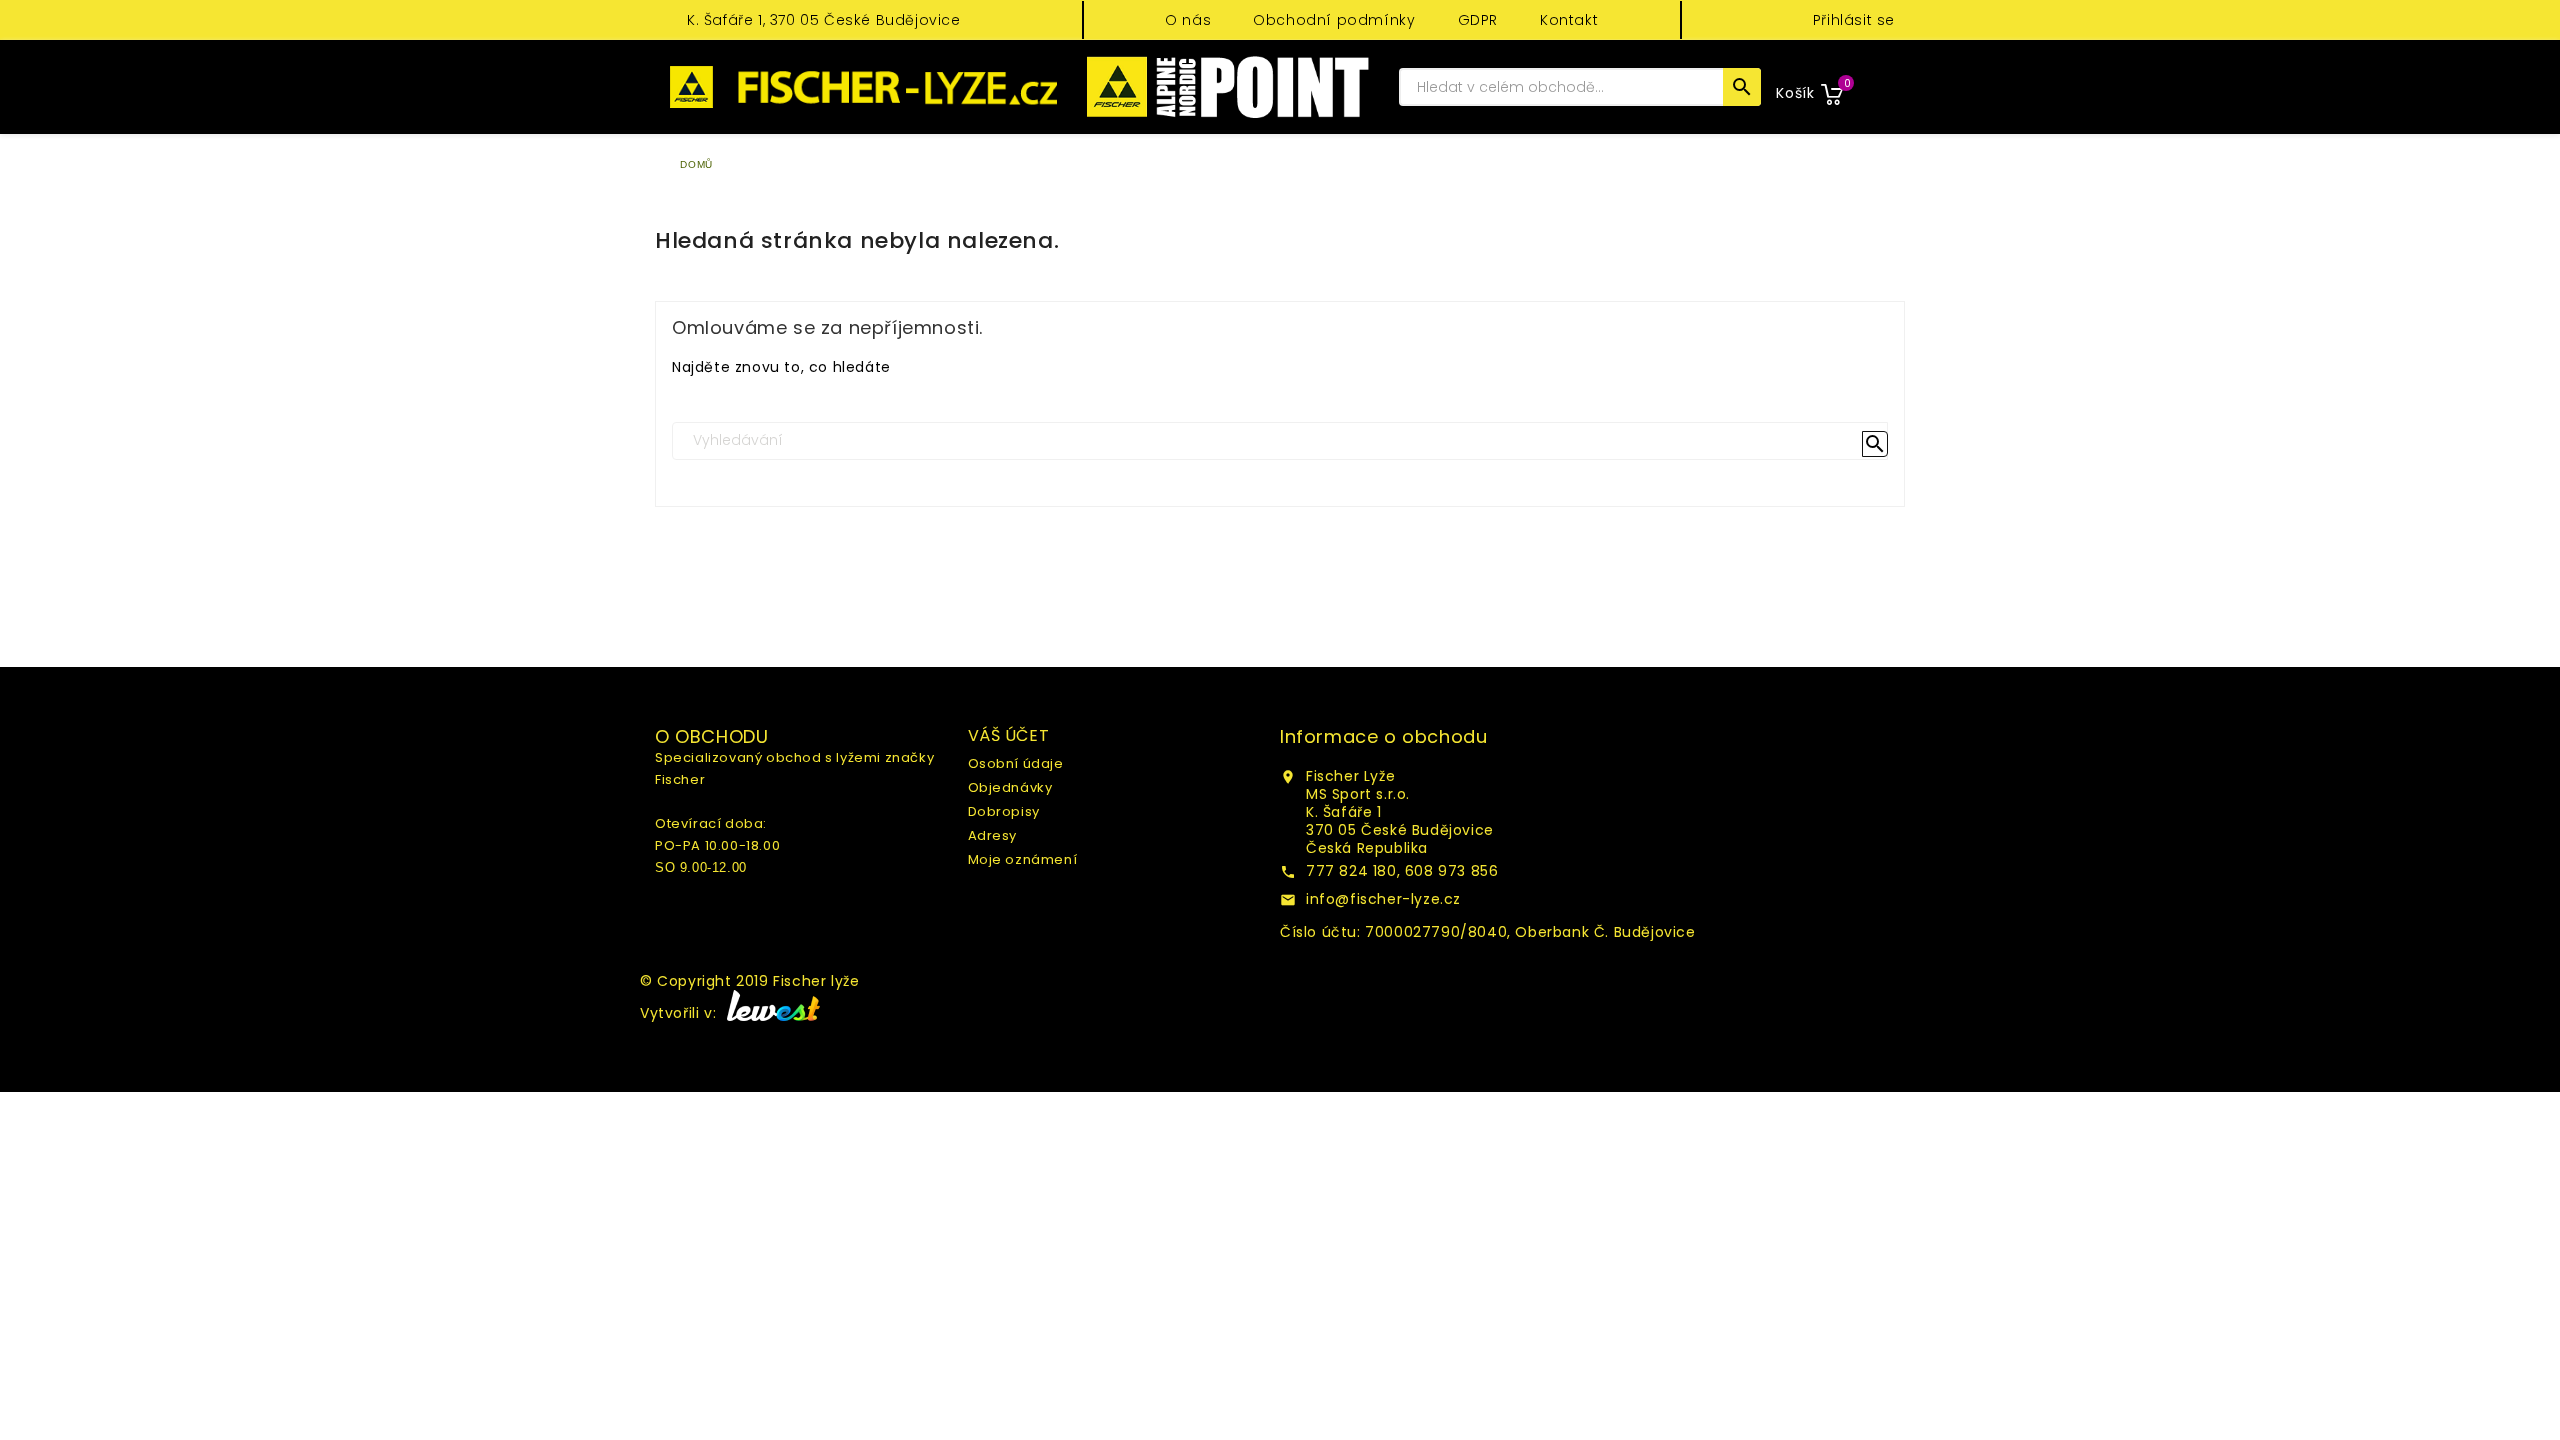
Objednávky (1010, 787)
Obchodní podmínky (1334, 20)
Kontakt (1569, 20)
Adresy (993, 835)
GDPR (1478, 20)
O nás (1188, 20)
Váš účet (1009, 735)
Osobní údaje (1016, 763)
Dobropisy (1004, 811)
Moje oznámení (1023, 859)
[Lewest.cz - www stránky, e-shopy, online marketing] (770, 1013)
